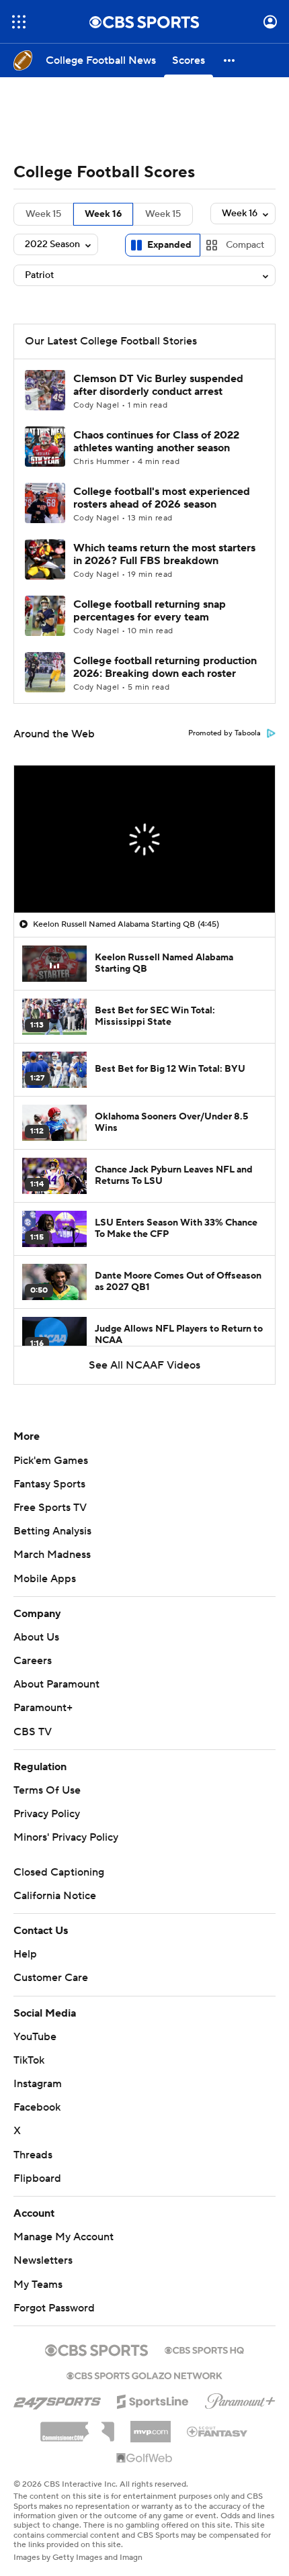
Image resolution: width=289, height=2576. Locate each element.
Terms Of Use (47, 1790)
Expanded (169, 245)
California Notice (55, 1896)
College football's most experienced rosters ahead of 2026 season (162, 498)
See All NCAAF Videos (144, 1365)
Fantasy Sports (49, 1484)
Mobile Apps (45, 1579)
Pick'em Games (51, 1461)
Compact (245, 245)
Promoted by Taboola (224, 733)
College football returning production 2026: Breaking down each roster (165, 667)
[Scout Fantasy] (218, 2431)
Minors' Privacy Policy (66, 1837)
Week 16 (103, 214)
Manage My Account (64, 2237)
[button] (19, 22)
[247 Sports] (57, 2399)
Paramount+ (43, 1708)
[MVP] (151, 2426)
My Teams (38, 2285)
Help (25, 1954)
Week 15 (43, 214)
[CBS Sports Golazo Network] (144, 2375)
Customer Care (51, 1978)
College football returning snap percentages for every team (150, 611)
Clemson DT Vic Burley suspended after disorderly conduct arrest (158, 385)
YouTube (35, 2037)
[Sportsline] (153, 2399)
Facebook (37, 2107)
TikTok (29, 2060)
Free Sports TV (50, 1508)
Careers (33, 1661)
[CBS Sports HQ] (204, 2349)
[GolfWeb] (144, 2458)
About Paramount (56, 1684)
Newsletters (43, 2260)
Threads (33, 2155)
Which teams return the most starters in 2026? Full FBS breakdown (164, 554)
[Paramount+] (240, 2399)
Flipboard (37, 2178)
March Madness (52, 1555)
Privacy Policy (47, 1814)
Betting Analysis (52, 1531)
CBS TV (33, 1732)
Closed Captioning (59, 1872)
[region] (144, 839)
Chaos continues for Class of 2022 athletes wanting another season (156, 442)
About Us (36, 1637)
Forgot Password (54, 2308)
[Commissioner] (77, 2427)
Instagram (38, 2084)
